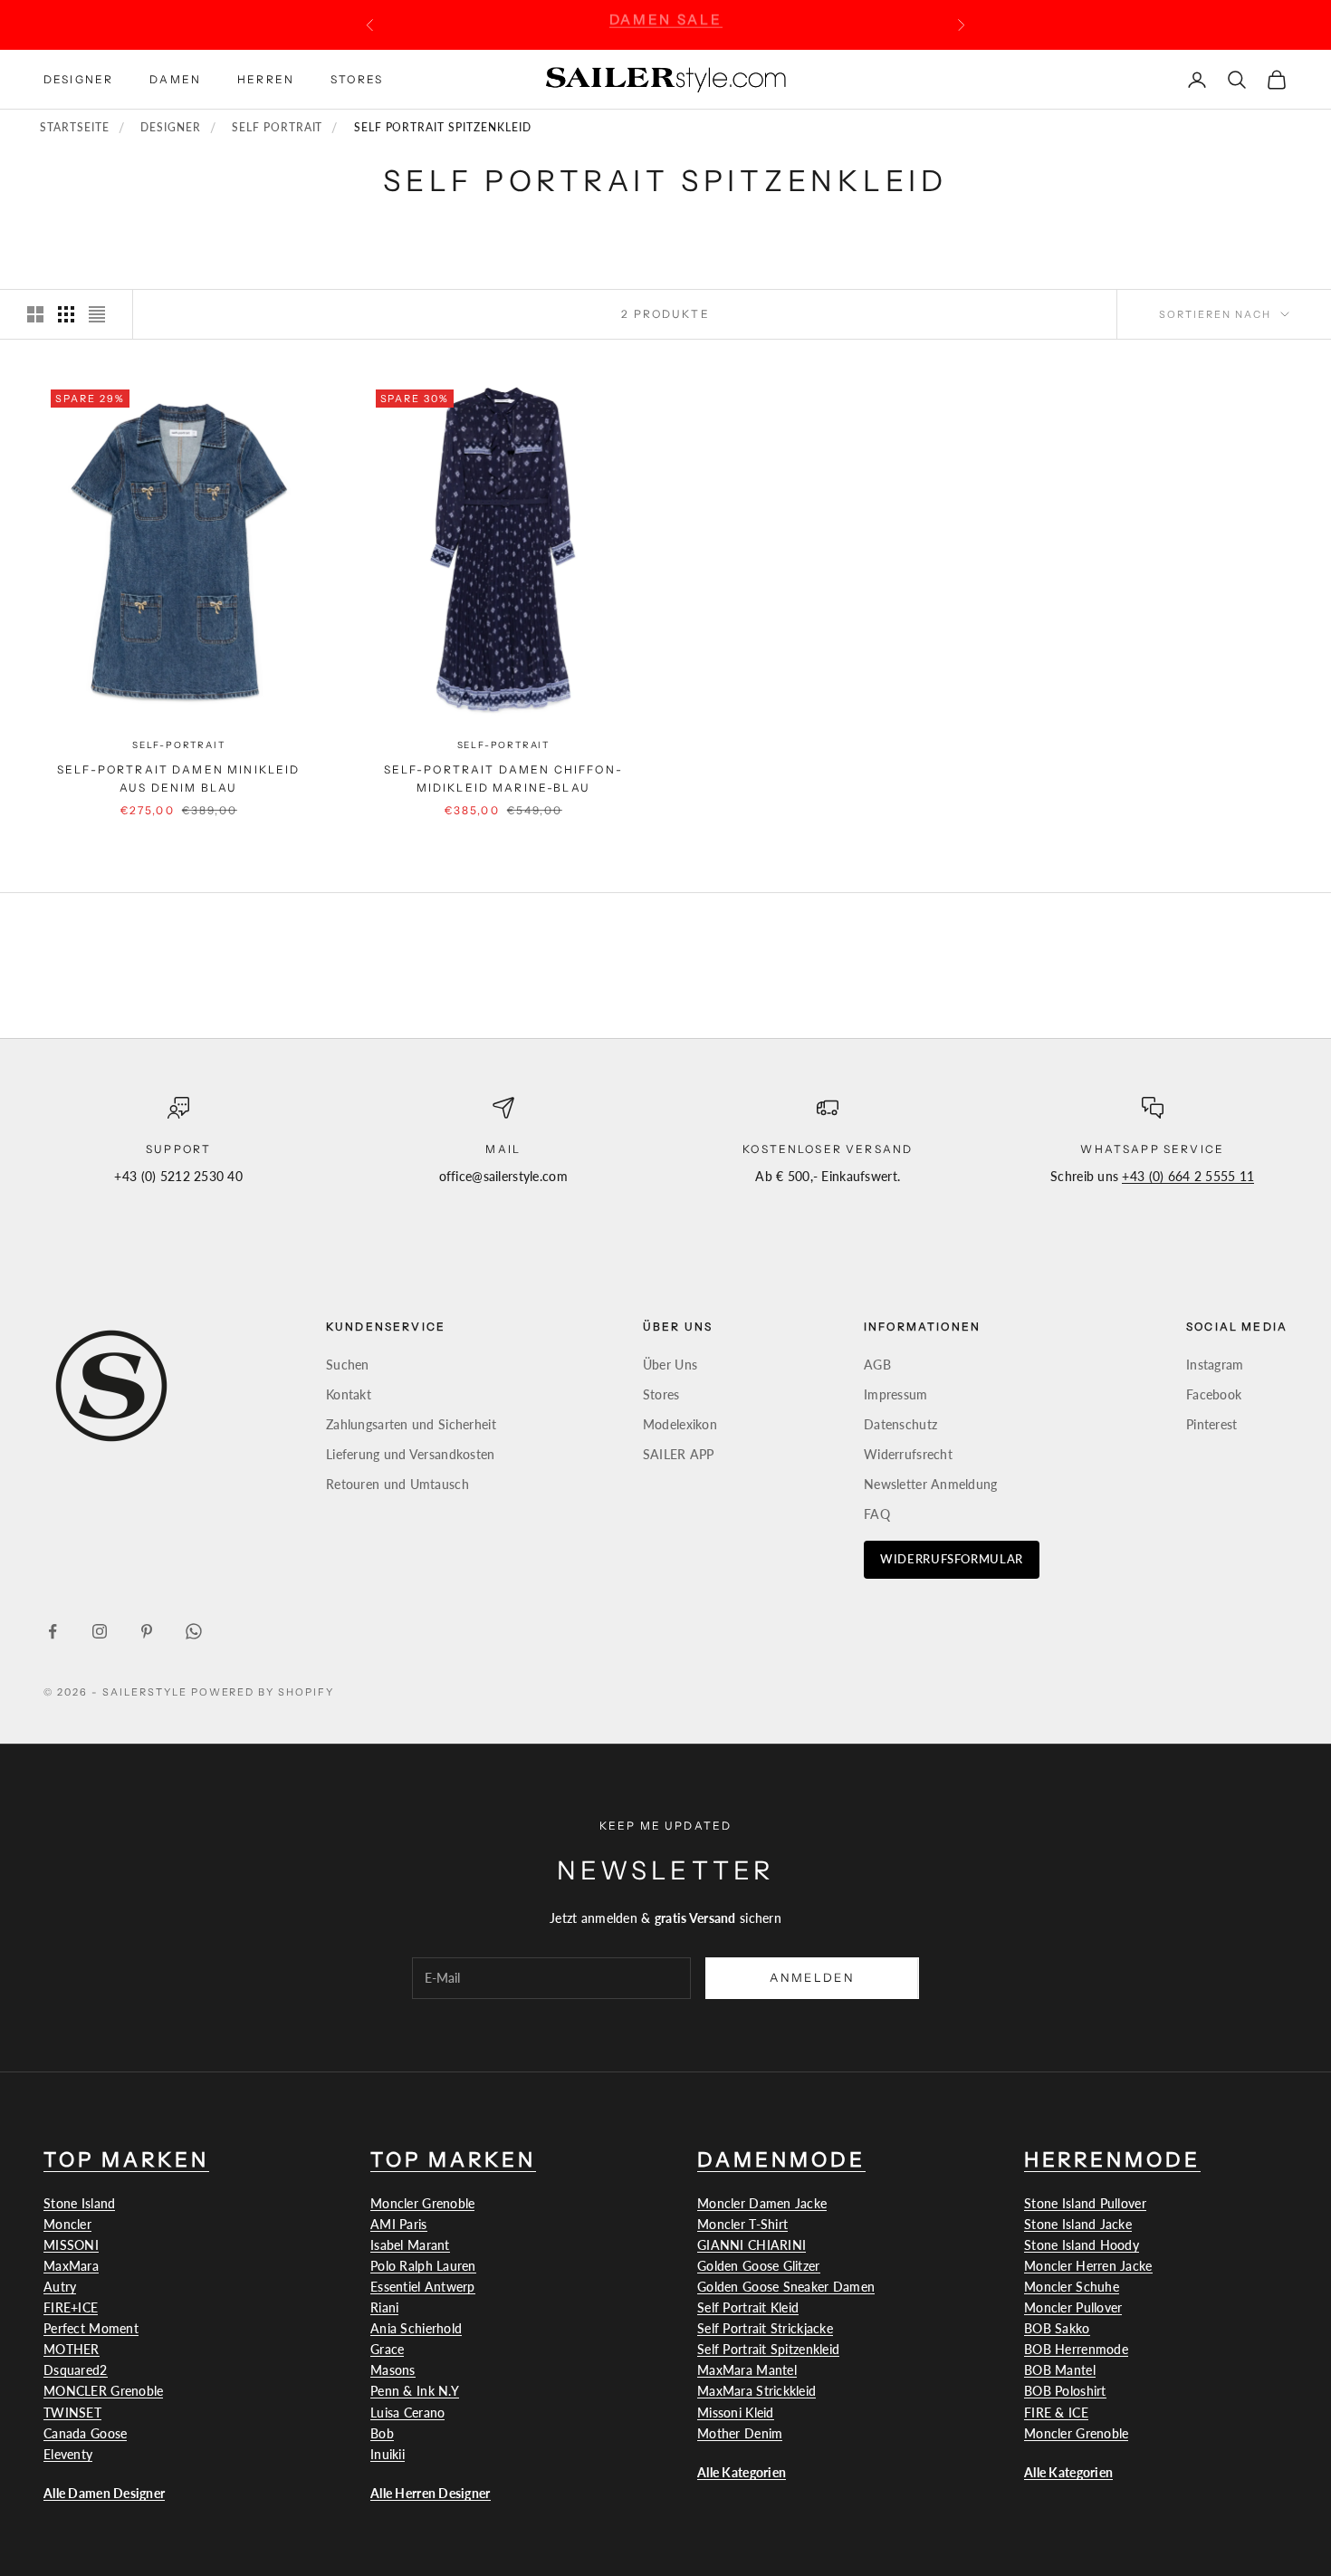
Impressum (896, 1394)
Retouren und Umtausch (397, 1484)
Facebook (1214, 1394)
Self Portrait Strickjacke (765, 2328)
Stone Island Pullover (1085, 2203)
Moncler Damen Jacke (762, 2203)
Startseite (75, 128)
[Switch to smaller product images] (66, 314)
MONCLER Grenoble (103, 2391)
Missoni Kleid (736, 2413)
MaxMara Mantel (747, 2370)
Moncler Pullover (1073, 2307)
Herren (266, 78)
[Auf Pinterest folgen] (147, 1631)
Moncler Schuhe (1072, 2287)
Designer (78, 78)
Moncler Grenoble (422, 2203)
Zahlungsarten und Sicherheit (411, 1424)
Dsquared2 (76, 2370)
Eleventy (68, 2454)
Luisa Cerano (407, 2413)
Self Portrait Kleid (748, 2307)
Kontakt (349, 1394)
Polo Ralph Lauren (423, 2266)
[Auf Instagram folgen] (100, 1631)
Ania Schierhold (416, 2328)
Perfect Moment (91, 2328)
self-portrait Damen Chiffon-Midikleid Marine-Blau (503, 779)
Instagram (1215, 1365)
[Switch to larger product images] (35, 314)
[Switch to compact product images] (97, 314)
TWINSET (72, 2413)
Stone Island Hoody (1082, 2245)
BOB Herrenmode (1076, 2349)
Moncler (67, 2224)
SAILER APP (679, 1454)
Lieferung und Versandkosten (411, 1454)
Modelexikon (680, 1424)
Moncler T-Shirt (742, 2224)
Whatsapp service (1152, 1149)
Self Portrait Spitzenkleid (768, 2349)
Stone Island (79, 2203)
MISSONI (71, 2245)
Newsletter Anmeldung (931, 1484)
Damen (175, 78)
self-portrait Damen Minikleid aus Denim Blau (179, 779)
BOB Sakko (1057, 2328)
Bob (382, 2433)
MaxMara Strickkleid (756, 2391)
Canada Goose (85, 2433)
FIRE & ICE (1056, 2413)
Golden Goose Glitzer (759, 2266)
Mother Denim (740, 2433)
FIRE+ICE (71, 2307)
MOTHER (72, 2349)
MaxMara (71, 2266)
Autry (60, 2287)
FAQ (877, 1514)
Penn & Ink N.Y (415, 2391)
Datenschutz (900, 1424)
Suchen (348, 1365)
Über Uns (670, 1365)
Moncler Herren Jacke (1088, 2266)
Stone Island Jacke (1078, 2224)
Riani (384, 2307)
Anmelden (812, 1977)
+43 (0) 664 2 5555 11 (1188, 1176)
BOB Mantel (1060, 2370)
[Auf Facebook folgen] (53, 1631)
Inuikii (388, 2454)
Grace (387, 2349)
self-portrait (178, 745)
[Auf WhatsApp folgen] (194, 1631)
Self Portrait (277, 128)
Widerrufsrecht (908, 1454)
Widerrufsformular (952, 1559)
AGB (877, 1365)
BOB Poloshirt (1065, 2391)
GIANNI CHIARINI (752, 2245)
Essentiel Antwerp (423, 2287)
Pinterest (1212, 1424)
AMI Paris (399, 2224)
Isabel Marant (410, 2245)
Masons (393, 2370)
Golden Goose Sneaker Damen (786, 2287)
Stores (357, 78)
